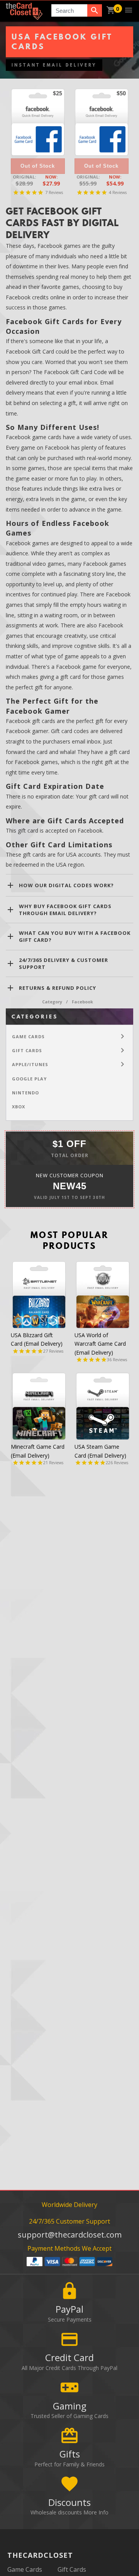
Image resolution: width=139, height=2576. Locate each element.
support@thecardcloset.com (70, 2235)
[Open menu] (129, 10)
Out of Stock (38, 166)
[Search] (95, 10)
